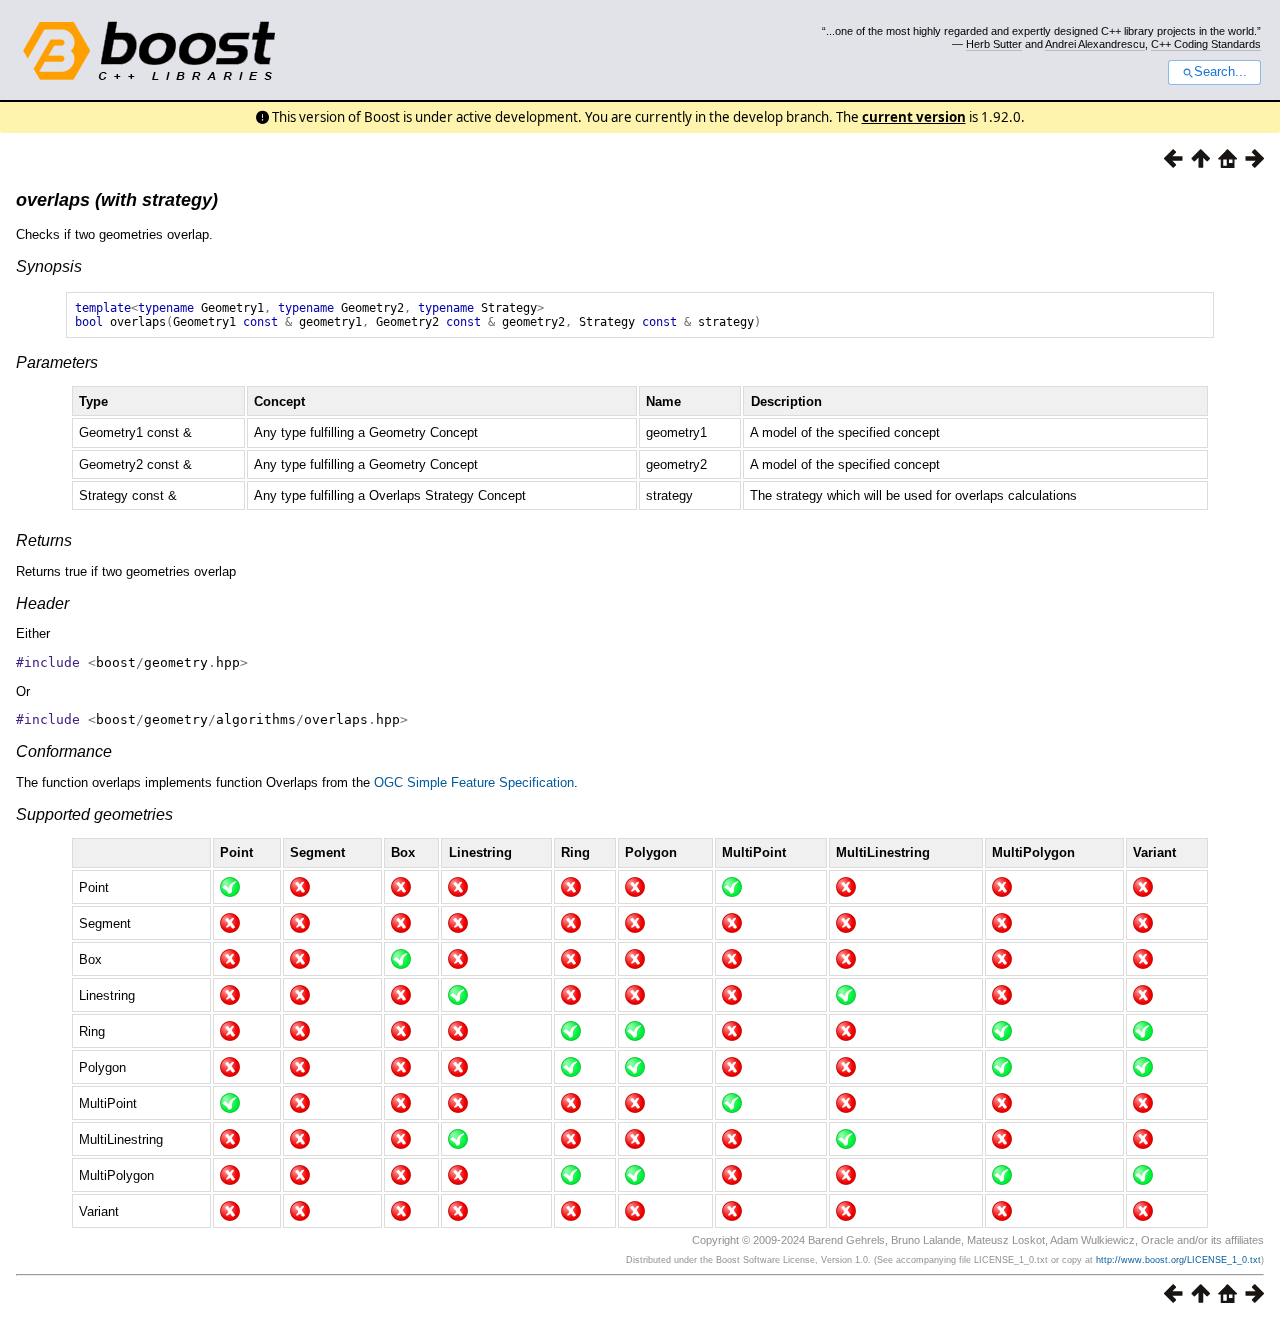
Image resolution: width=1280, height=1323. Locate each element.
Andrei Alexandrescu (1095, 44)
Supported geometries (94, 814)
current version (914, 117)
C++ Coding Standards (1206, 44)
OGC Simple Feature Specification (474, 782)
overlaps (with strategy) (117, 200)
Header (42, 603)
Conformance (64, 751)
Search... (1220, 72)
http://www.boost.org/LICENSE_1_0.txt (1178, 1260)
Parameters (57, 362)
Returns (44, 540)
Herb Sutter (994, 44)
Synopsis (49, 266)
